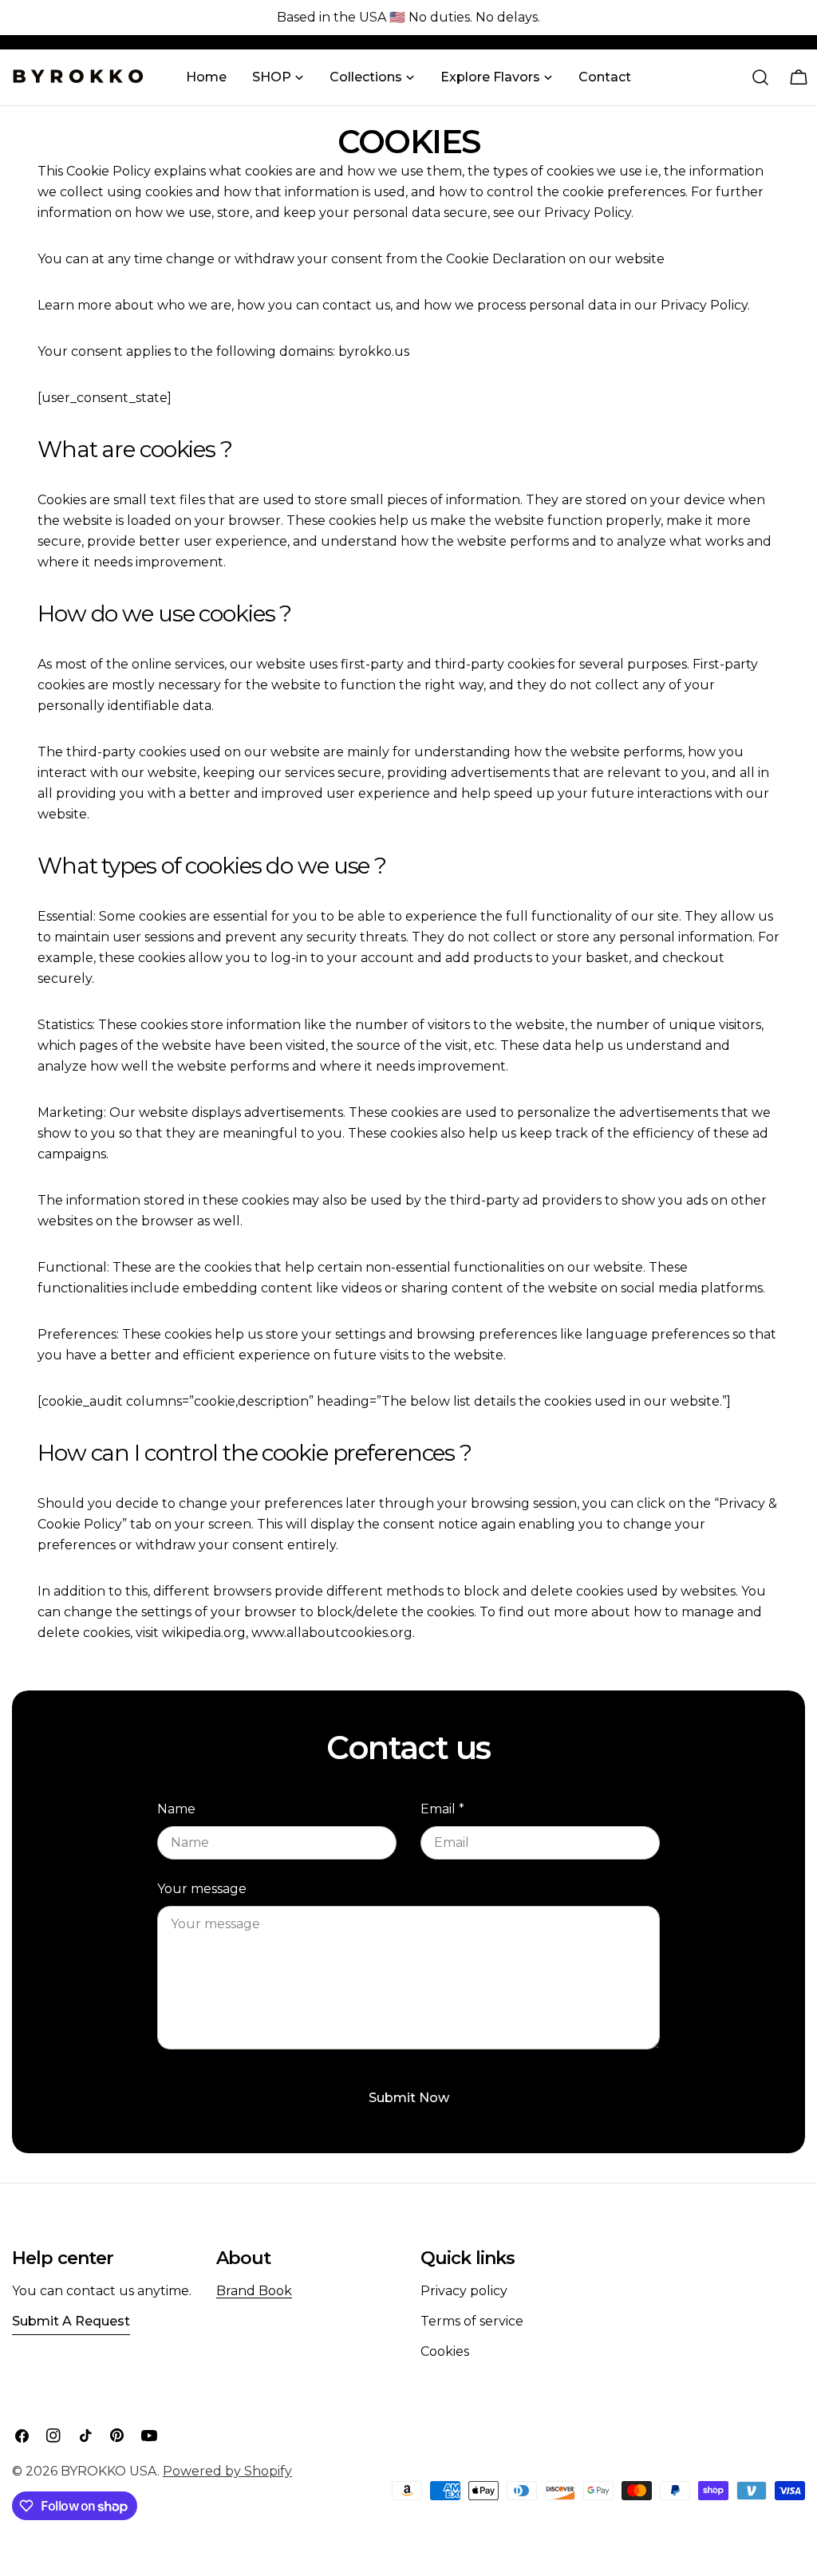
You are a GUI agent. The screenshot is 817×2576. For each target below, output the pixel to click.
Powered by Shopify (227, 2471)
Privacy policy (464, 2291)
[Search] (760, 77)
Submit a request (71, 2321)
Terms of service (472, 2321)
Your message (202, 1889)
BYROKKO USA (109, 2471)
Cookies (445, 2351)
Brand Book (254, 2291)
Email (442, 1809)
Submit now (409, 2098)
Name (176, 1809)
